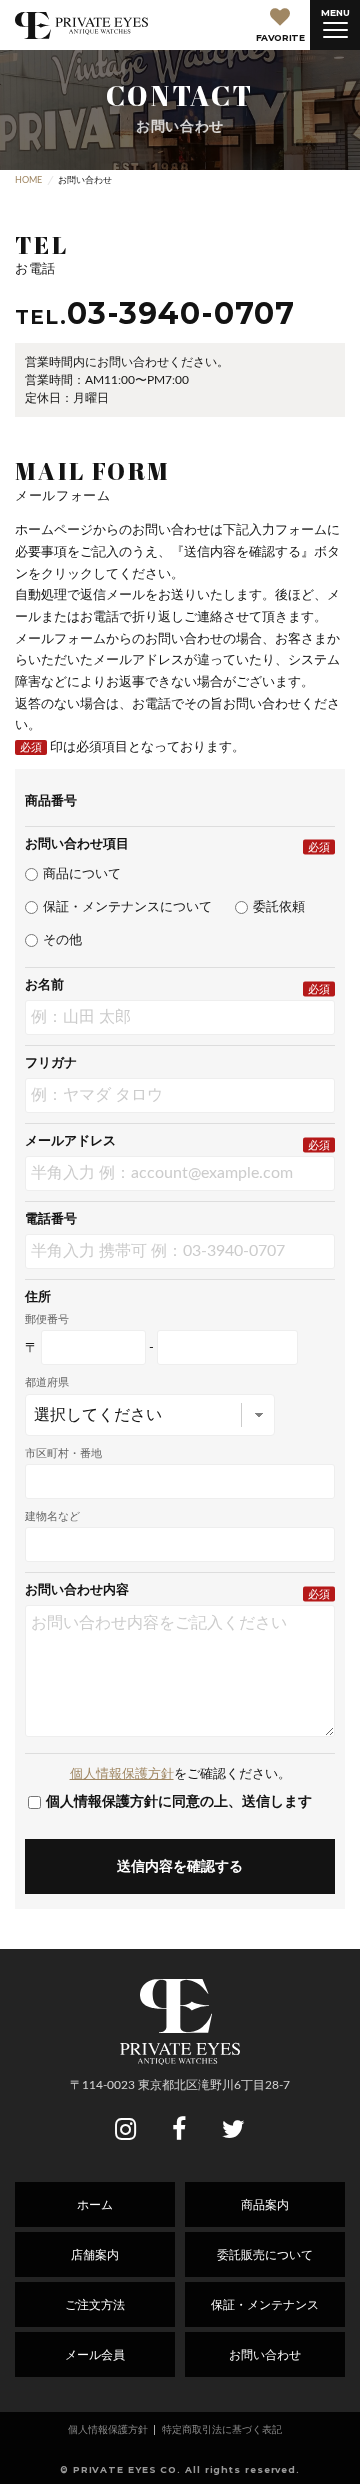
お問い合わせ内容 (77, 1590)
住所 (38, 1297)
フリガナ (51, 1063)
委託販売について (265, 2255)
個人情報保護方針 (122, 1774)
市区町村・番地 (63, 1453)
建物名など (52, 1516)
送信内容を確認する (180, 1867)
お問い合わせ (265, 2355)
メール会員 (95, 2355)
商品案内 (265, 2205)
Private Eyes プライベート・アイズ (81, 25)
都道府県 (47, 1382)
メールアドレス (70, 1141)
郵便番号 (47, 1319)
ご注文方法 (95, 2305)
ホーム (95, 2205)
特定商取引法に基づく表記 (222, 2430)
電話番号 (51, 1219)
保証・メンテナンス (265, 2305)
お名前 (44, 985)
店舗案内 (95, 2255)
